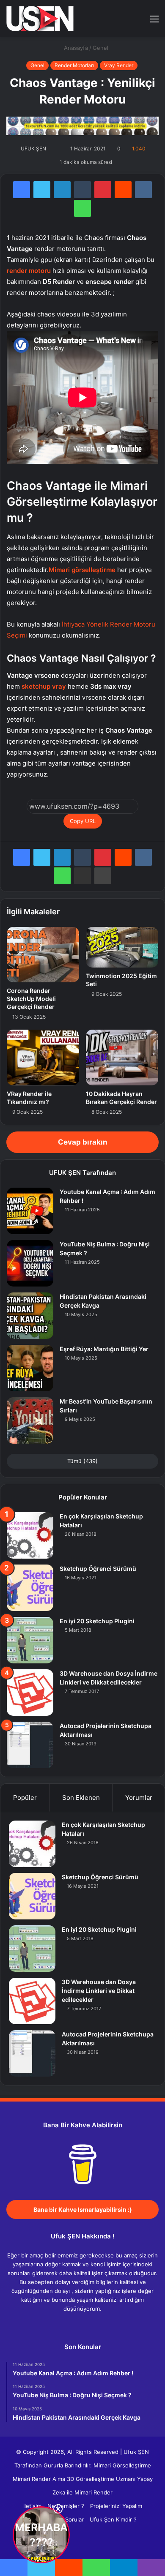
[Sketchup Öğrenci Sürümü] (30, 1588)
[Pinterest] (103, 190)
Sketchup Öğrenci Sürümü (98, 1569)
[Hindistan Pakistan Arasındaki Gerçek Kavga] (30, 1316)
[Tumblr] (82, 190)
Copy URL (83, 821)
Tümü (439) (82, 1461)
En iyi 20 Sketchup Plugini (97, 1621)
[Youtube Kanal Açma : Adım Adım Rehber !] (30, 1211)
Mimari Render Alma (39, 2479)
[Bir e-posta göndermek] (56, 149)
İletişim (32, 2506)
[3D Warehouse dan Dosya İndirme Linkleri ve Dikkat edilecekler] (30, 1693)
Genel (100, 48)
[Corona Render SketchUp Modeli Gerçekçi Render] (43, 955)
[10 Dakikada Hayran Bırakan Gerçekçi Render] (122, 1058)
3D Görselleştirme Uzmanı (101, 2479)
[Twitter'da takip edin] (51, 149)
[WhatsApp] (82, 208)
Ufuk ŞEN (136, 2452)
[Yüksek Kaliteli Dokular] (82, 125)
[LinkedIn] (62, 190)
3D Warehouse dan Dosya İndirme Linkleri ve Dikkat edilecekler (99, 1991)
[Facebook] (22, 190)
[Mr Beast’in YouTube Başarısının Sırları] (30, 1420)
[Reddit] (123, 190)
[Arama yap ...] (140, 22)
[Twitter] (42, 190)
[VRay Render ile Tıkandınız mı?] (43, 1058)
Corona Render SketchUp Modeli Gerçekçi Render (31, 999)
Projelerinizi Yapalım (116, 2506)
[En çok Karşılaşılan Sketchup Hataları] (30, 1535)
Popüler (25, 1798)
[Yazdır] (103, 876)
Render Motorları (74, 65)
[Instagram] (98, 2325)
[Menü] (154, 22)
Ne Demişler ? (66, 2506)
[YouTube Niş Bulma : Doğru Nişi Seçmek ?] (30, 1263)
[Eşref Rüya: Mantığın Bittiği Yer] (30, 1368)
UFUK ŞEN (33, 149)
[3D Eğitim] (40, 19)
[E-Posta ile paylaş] (82, 876)
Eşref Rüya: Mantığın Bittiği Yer (104, 1349)
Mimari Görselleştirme (122, 2465)
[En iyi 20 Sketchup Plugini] (30, 1640)
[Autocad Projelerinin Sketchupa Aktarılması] (30, 1745)
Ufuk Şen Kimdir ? (113, 2519)
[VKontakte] (143, 190)
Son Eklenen (81, 1798)
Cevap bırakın (83, 1142)
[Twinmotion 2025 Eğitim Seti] (122, 947)
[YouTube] (88, 2325)
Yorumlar (139, 1798)
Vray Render (119, 65)
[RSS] (108, 2325)
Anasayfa (75, 48)
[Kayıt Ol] (125, 22)
